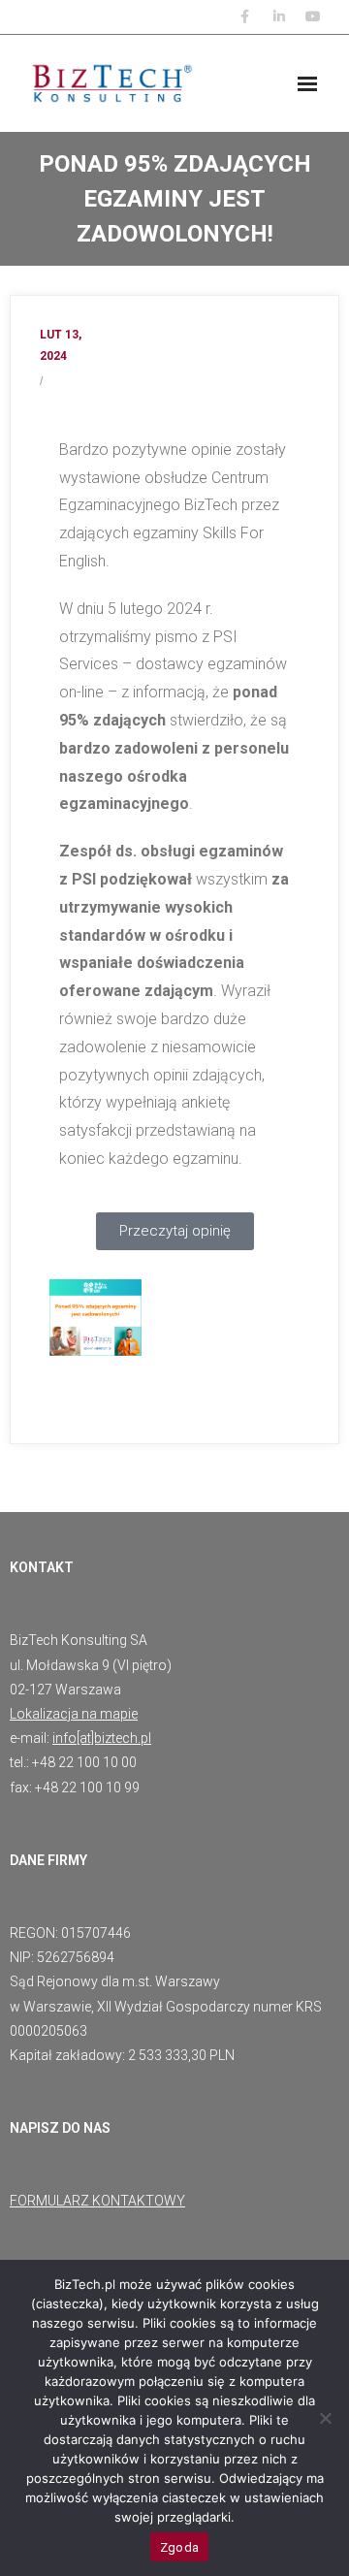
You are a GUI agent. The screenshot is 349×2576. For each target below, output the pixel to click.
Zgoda (179, 2547)
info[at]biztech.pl (102, 1738)
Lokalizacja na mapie (74, 1714)
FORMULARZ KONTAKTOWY (97, 2201)
